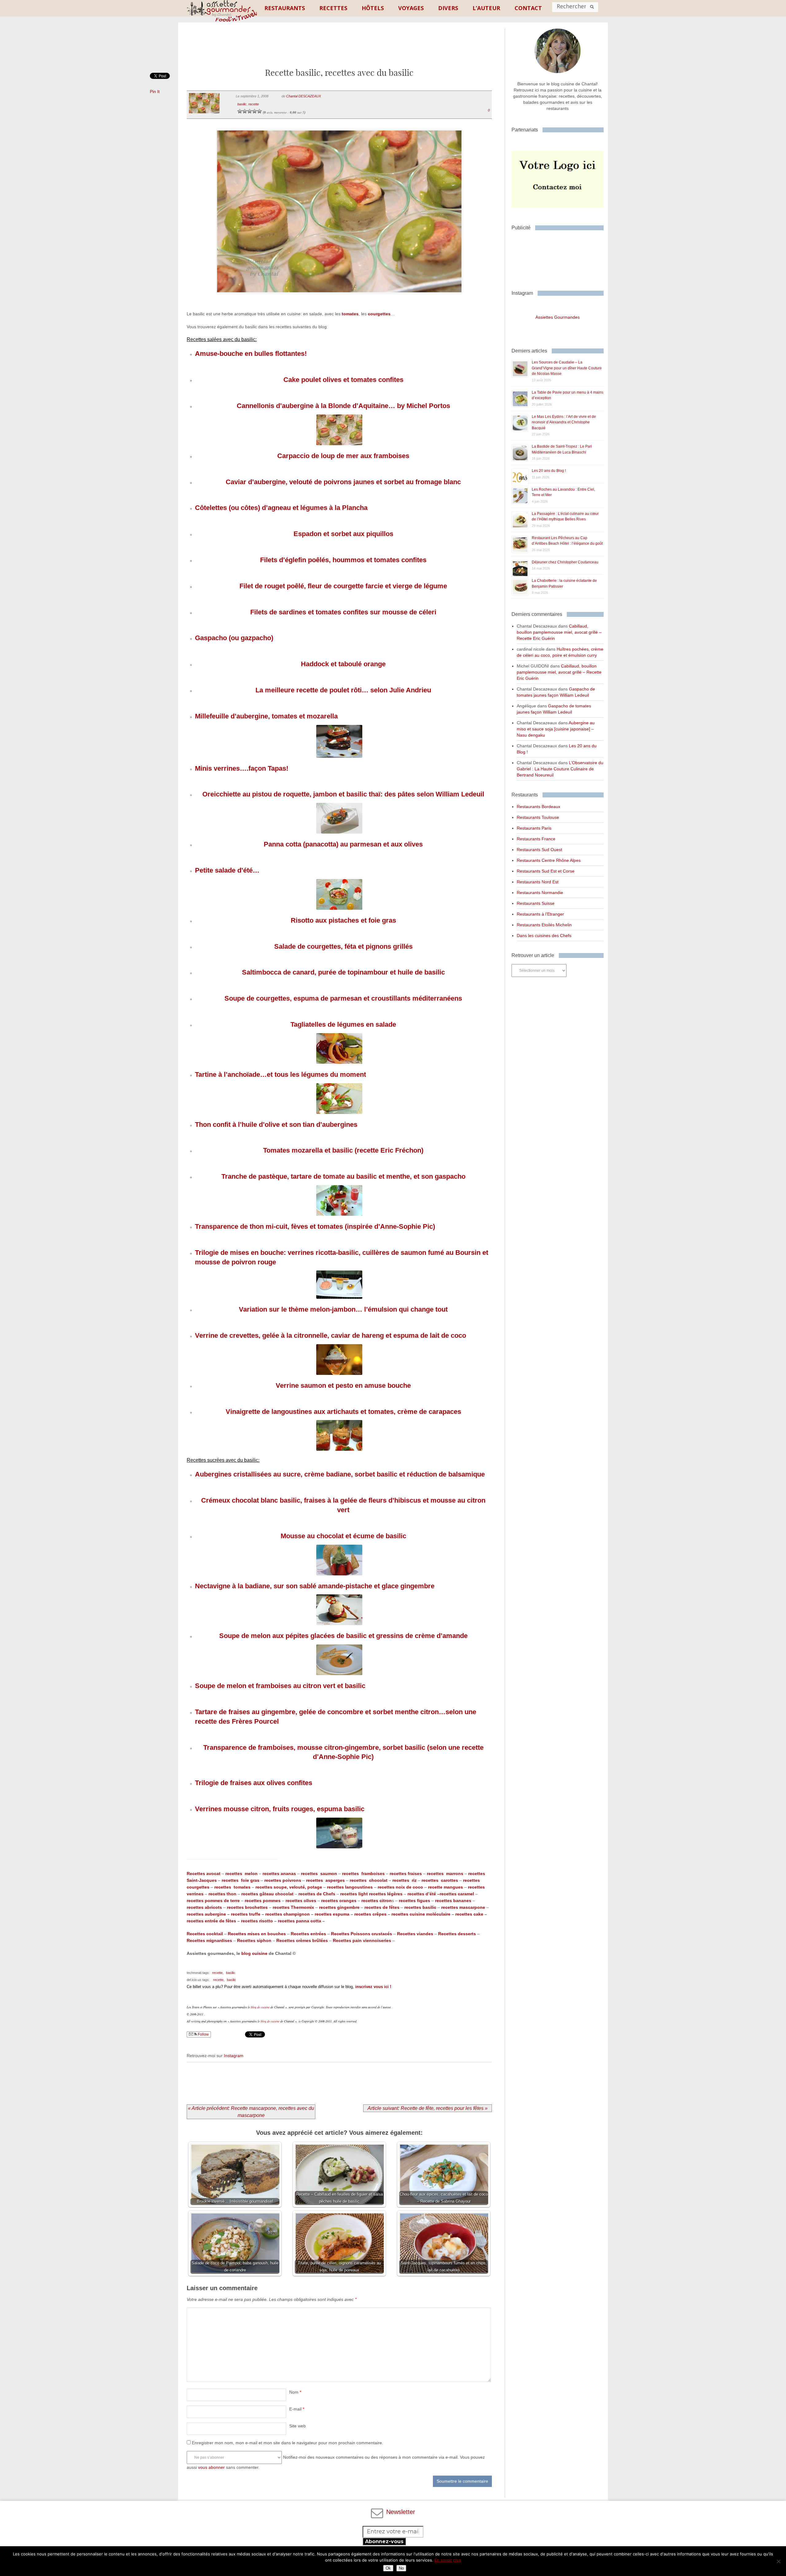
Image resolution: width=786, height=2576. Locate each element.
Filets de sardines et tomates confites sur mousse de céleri (343, 612)
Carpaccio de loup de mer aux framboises (343, 456)
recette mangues (446, 1887)
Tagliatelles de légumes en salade (343, 1024)
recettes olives (301, 1901)
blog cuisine (254, 1953)
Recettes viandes (415, 1934)
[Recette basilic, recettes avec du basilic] (339, 301)
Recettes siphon (254, 1940)
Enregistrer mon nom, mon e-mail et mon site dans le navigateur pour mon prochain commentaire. (288, 2443)
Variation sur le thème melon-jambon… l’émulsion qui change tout (343, 1309)
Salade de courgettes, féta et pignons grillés (343, 946)
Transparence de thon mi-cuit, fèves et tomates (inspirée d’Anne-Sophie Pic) (315, 1226)
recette (254, 104)
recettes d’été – (424, 1894)
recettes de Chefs (317, 1894)
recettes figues (414, 1901)
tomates (350, 314)
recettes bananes (453, 1901)
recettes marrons (445, 1874)
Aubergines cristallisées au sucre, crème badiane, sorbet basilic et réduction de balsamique (340, 1474)
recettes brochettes (247, 1907)
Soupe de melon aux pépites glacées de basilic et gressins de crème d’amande (343, 1636)
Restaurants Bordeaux (539, 807)
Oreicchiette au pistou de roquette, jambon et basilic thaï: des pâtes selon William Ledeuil (343, 794)
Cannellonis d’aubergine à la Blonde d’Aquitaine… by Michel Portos (343, 406)
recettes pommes (263, 1901)
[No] (778, 2561)
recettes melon (242, 1874)
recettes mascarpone (463, 1907)
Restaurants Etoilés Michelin (544, 925)
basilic (242, 104)
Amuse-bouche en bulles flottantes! (251, 354)
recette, (218, 1973)
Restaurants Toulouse (538, 817)
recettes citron (377, 1901)
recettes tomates (232, 1887)
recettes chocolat (369, 1880)
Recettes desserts (457, 1934)
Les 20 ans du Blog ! (549, 471)
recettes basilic (420, 1907)
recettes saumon (319, 1874)
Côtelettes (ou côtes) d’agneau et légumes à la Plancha (281, 508)
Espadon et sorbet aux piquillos (343, 534)
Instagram (234, 2056)
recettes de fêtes (382, 1907)
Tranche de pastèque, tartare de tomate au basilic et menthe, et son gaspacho (343, 1176)
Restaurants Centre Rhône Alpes (549, 860)
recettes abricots (204, 1907)
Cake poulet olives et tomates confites (343, 380)
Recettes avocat (204, 1874)
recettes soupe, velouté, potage (289, 1887)
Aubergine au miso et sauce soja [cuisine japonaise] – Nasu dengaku (556, 729)
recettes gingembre (339, 1907)
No (401, 2568)
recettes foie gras (241, 1880)
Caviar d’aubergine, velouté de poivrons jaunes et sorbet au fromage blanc (343, 482)
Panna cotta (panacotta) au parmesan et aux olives (343, 844)
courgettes (379, 314)
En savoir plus (448, 2560)
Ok (388, 2568)
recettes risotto (257, 1921)
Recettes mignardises (209, 1940)
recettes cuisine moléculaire (421, 1914)
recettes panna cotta (300, 1921)
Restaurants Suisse (536, 903)
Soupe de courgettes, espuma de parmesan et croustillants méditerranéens (343, 998)
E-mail (297, 2409)
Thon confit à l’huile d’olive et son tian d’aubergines (276, 1125)
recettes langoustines (350, 1887)
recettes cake (469, 1914)
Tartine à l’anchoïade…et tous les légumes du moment (280, 1074)
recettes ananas (279, 1874)
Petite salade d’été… (227, 870)
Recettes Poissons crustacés (362, 1934)
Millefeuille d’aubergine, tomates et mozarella (266, 716)
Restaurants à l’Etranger (540, 914)
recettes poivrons (282, 1880)
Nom (295, 2392)
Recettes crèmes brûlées (302, 1940)
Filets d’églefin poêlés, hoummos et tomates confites (343, 560)
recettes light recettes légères (371, 1894)
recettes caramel (457, 1894)
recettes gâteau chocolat (267, 1894)
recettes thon (222, 1894)
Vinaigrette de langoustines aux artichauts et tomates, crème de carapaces (343, 1412)
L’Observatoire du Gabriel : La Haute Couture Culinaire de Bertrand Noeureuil (560, 769)
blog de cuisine (260, 2007)
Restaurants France (536, 839)
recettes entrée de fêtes (211, 1921)
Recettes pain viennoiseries (362, 1940)
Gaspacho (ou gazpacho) (234, 638)
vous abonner (211, 2467)
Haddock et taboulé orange (343, 664)
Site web (298, 2426)
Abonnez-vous (384, 2541)
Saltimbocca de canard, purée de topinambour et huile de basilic (343, 972)
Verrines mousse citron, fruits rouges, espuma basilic (280, 1809)
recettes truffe (245, 1914)
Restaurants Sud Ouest (539, 850)
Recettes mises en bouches (257, 1934)
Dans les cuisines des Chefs (544, 936)
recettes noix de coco (400, 1887)
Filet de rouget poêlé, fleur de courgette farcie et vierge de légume (343, 586)
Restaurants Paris (534, 828)
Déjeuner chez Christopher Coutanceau (565, 562)
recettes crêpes (370, 1914)
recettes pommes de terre (213, 1901)
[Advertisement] (339, 50)
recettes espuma (332, 1914)
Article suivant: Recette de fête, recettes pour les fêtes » (428, 2108)
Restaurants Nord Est (538, 882)
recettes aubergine (206, 1914)
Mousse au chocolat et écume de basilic (343, 1536)
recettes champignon (288, 1914)
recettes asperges (326, 1880)
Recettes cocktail (205, 1934)
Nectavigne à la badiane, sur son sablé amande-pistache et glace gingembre (315, 1586)
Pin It (155, 91)
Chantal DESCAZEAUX (304, 96)
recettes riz (405, 1880)
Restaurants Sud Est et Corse (546, 871)
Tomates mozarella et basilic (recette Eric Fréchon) (343, 1150)
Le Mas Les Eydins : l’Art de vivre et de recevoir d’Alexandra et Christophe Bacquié (564, 422)
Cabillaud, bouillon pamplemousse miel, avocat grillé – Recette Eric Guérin (559, 632)
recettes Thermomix (293, 1907)
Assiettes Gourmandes (558, 317)
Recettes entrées (308, 1934)
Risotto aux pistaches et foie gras (343, 920)
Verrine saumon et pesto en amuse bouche (343, 1385)
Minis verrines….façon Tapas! (242, 768)
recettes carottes (440, 1880)
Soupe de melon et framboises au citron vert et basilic (280, 1686)
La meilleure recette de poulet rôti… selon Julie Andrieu (343, 690)
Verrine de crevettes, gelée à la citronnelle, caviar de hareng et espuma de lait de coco (331, 1335)
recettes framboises (363, 1874)
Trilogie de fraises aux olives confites (254, 1783)
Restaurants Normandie (540, 893)
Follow (203, 2034)
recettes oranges (339, 1901)
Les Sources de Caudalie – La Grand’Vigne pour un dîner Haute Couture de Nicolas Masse (567, 368)
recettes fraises (406, 1874)
